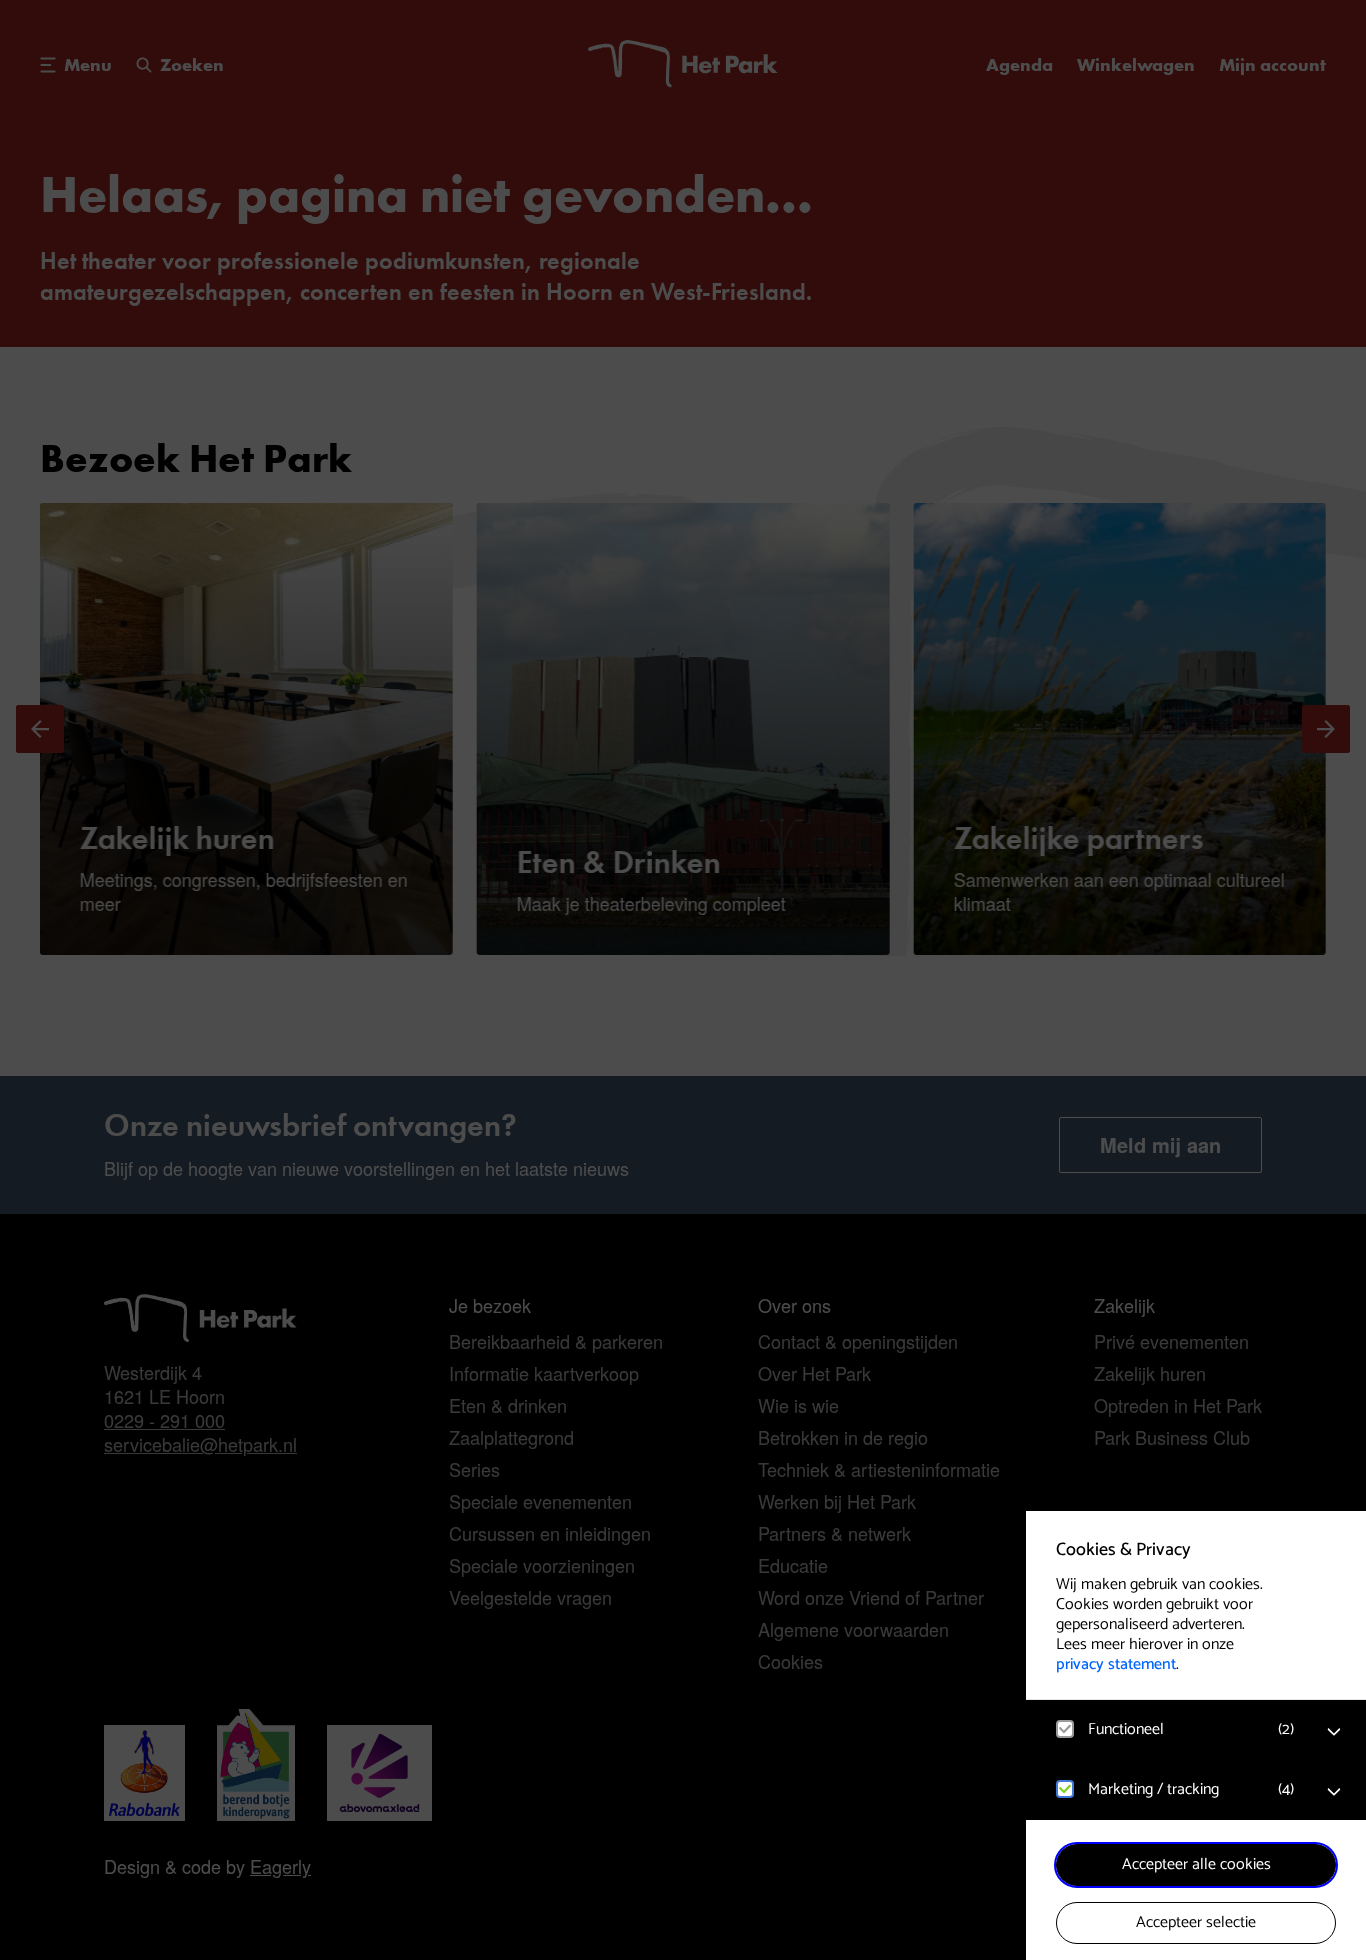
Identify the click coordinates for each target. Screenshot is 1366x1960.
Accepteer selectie (1196, 1922)
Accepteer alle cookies (1196, 1864)
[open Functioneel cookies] (1334, 1732)
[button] (1176, 1729)
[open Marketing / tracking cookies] (1334, 1792)
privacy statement (1116, 1664)
